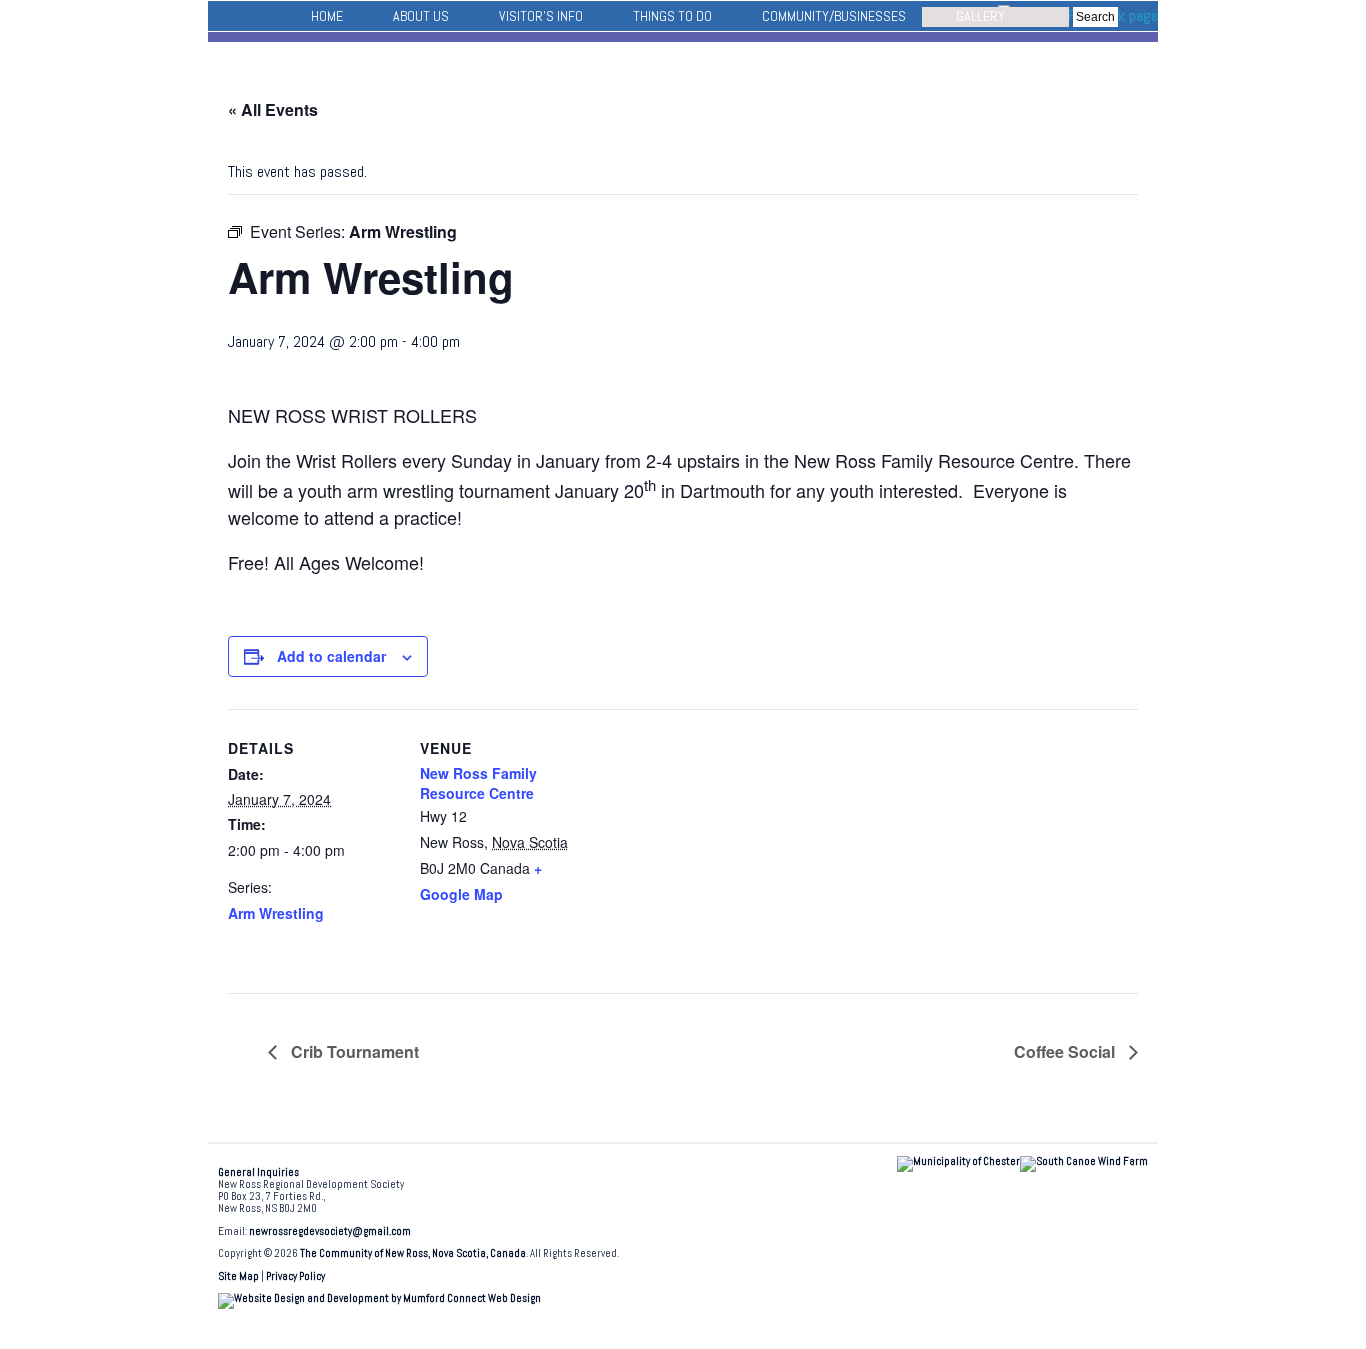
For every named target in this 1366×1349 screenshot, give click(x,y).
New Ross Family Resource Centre (478, 783)
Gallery (980, 16)
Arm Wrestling (276, 913)
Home (327, 16)
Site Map (238, 1276)
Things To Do (672, 16)
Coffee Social (1066, 1051)
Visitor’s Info (541, 16)
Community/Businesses (834, 16)
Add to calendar (331, 656)
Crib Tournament (353, 1051)
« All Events (273, 109)
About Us (421, 16)
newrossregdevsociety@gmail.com (330, 1231)
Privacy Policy (295, 1276)
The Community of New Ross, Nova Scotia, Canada (413, 1253)
